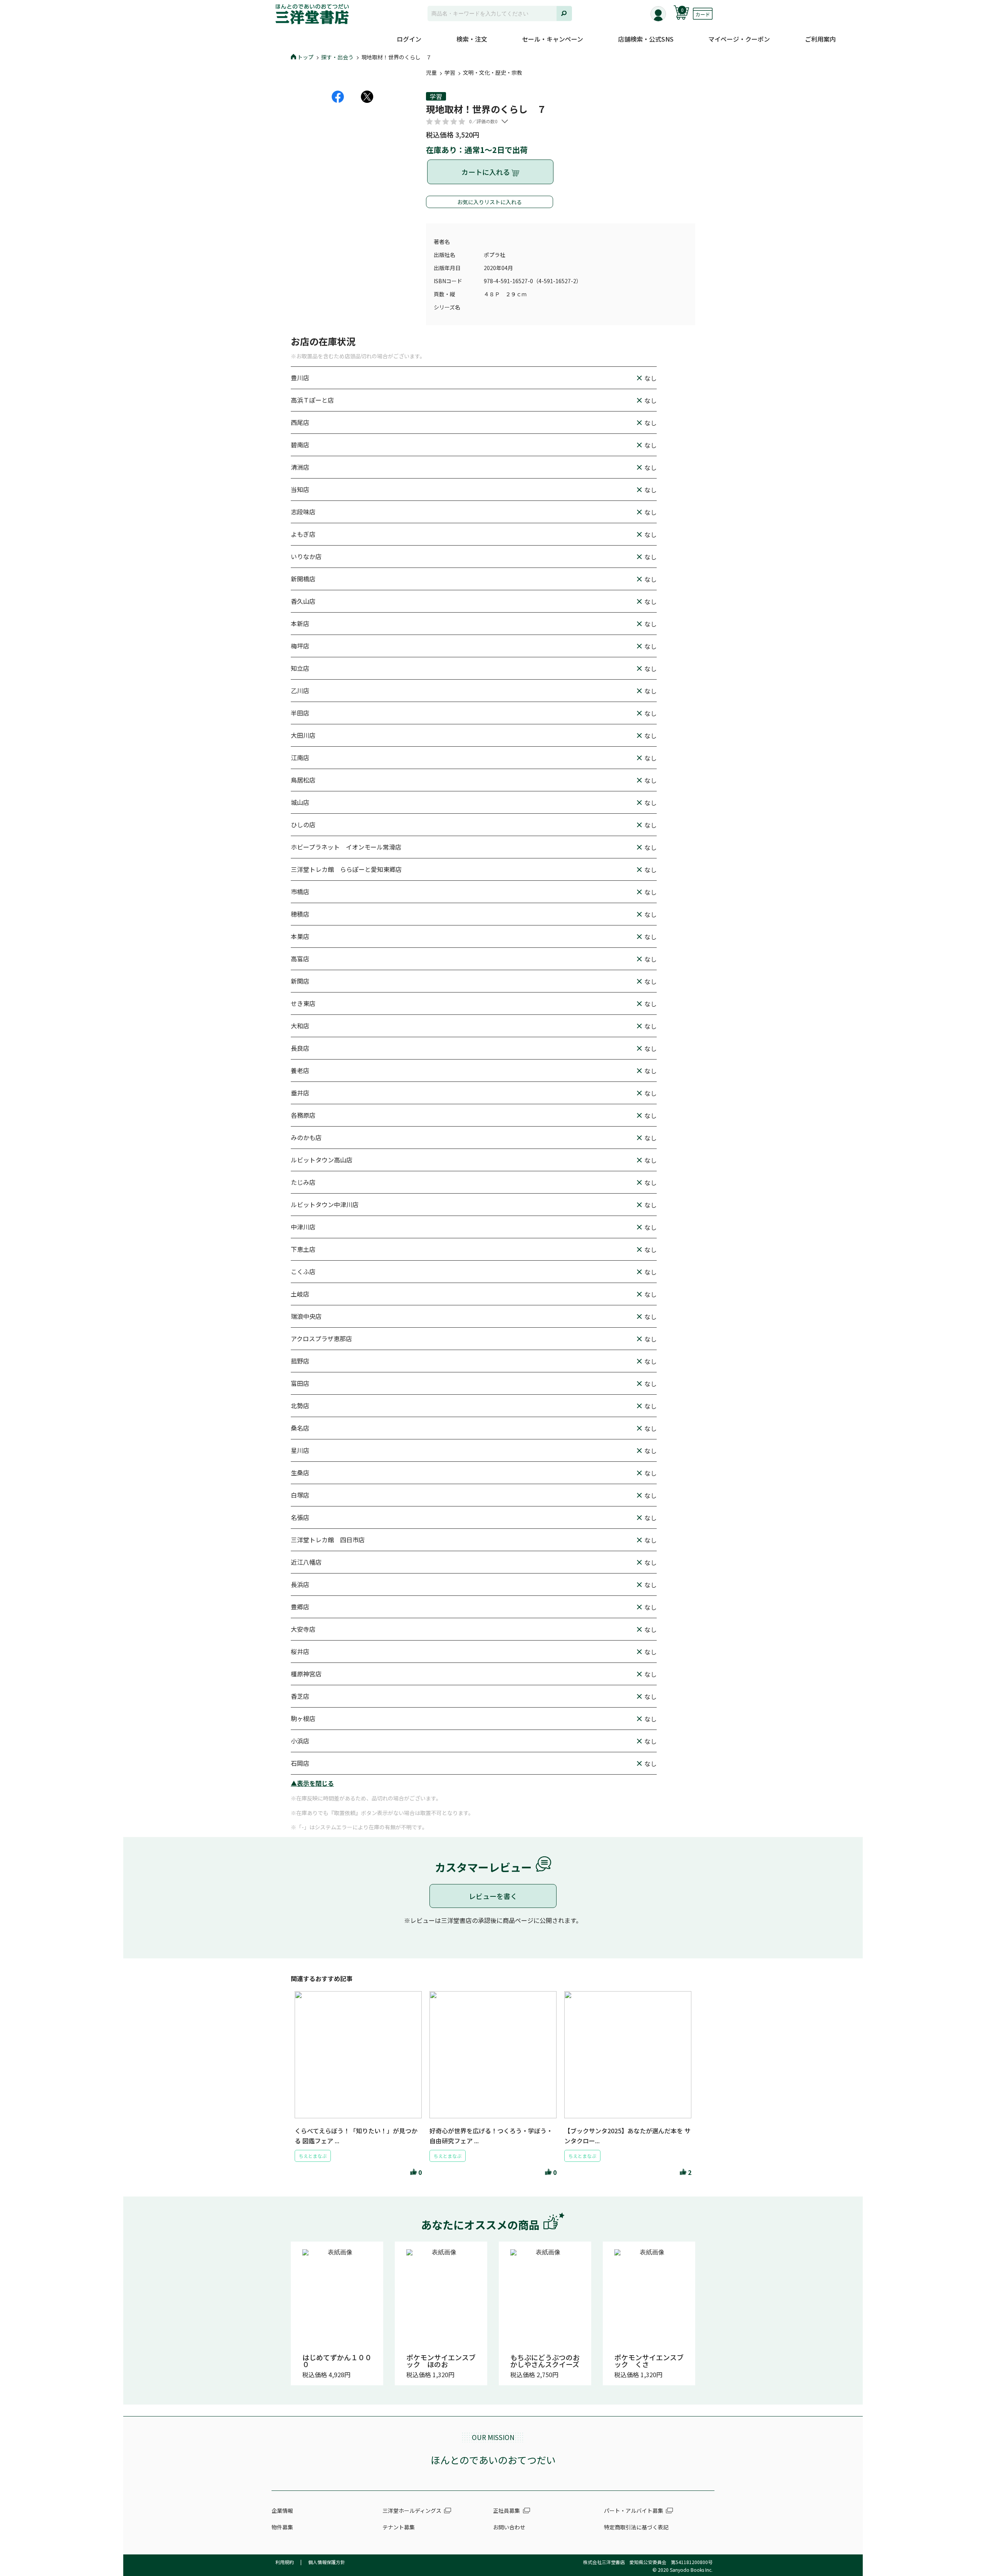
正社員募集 (506, 2511)
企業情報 (282, 2511)
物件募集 (282, 2527)
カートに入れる (486, 172)
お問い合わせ (509, 2527)
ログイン (409, 39)
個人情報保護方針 (327, 2562)
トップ (305, 57)
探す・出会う (337, 57)
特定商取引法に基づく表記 (636, 2527)
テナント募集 (399, 2527)
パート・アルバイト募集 (634, 2511)
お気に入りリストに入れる (490, 202)
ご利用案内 (820, 39)
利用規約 (285, 2562)
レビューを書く (493, 1896)
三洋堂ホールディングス (412, 2511)
